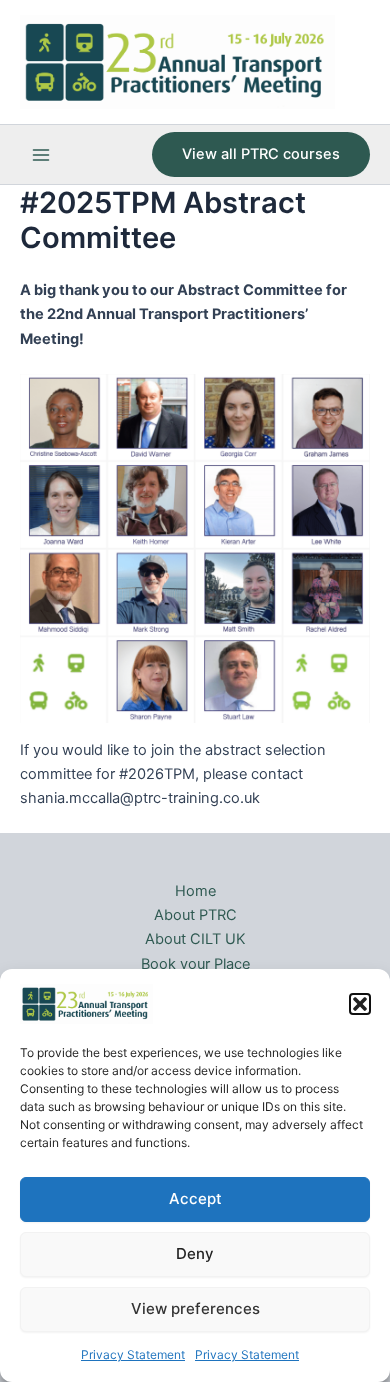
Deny (195, 1253)
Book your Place (195, 964)
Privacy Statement (133, 1354)
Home (195, 891)
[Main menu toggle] (41, 155)
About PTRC (195, 915)
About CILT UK (195, 939)
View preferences (195, 1308)
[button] (360, 1004)
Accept (195, 1198)
